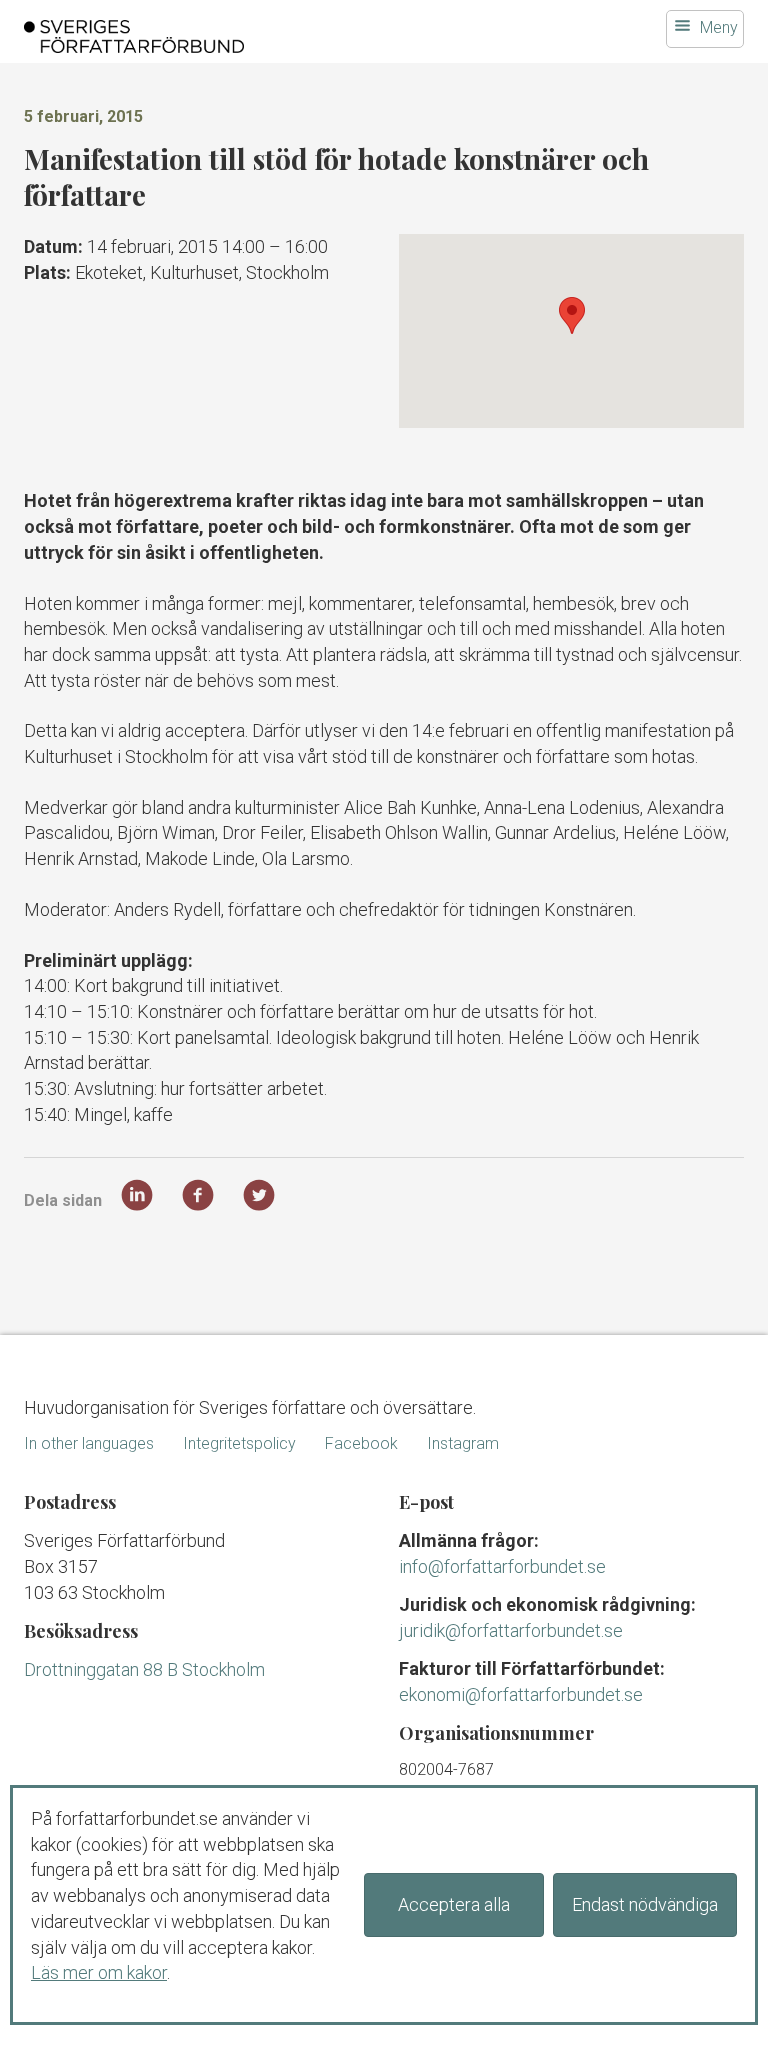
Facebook (361, 1443)
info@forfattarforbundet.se (502, 1566)
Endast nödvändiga (645, 1904)
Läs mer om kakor (99, 1972)
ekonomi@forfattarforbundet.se (521, 1694)
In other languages (89, 1443)
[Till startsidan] (259, 36)
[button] (572, 315)
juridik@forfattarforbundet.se (511, 1630)
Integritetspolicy (239, 1443)
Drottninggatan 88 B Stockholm (144, 1669)
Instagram (463, 1443)
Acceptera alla (454, 1904)
